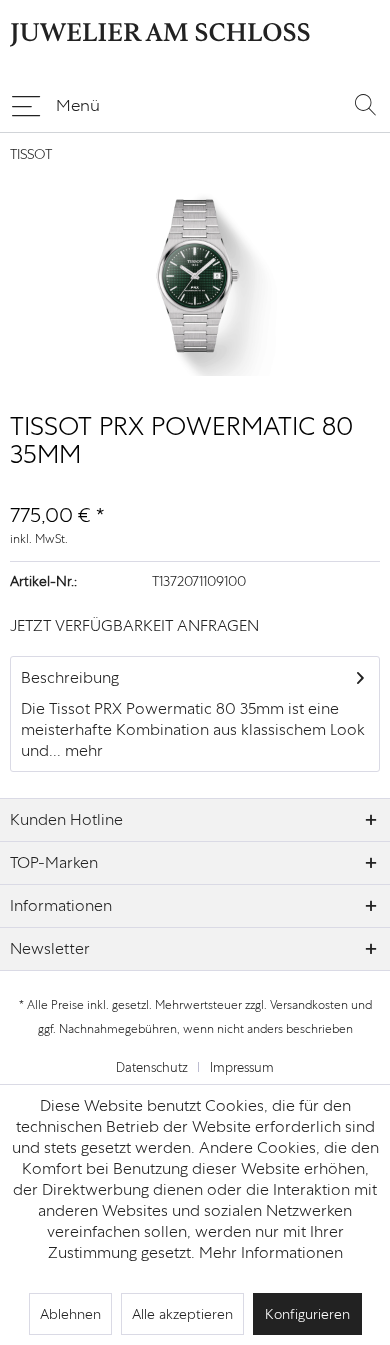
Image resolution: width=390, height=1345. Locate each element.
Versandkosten (309, 1005)
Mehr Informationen (271, 1252)
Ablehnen (70, 1314)
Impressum (242, 1067)
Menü (78, 105)
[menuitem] (55, 104)
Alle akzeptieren (182, 1314)
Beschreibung (70, 677)
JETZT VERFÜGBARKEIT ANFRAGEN (134, 625)
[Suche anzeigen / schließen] (365, 104)
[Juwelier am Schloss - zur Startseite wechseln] (160, 40)
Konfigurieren (307, 1314)
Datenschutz (152, 1067)
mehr (82, 750)
